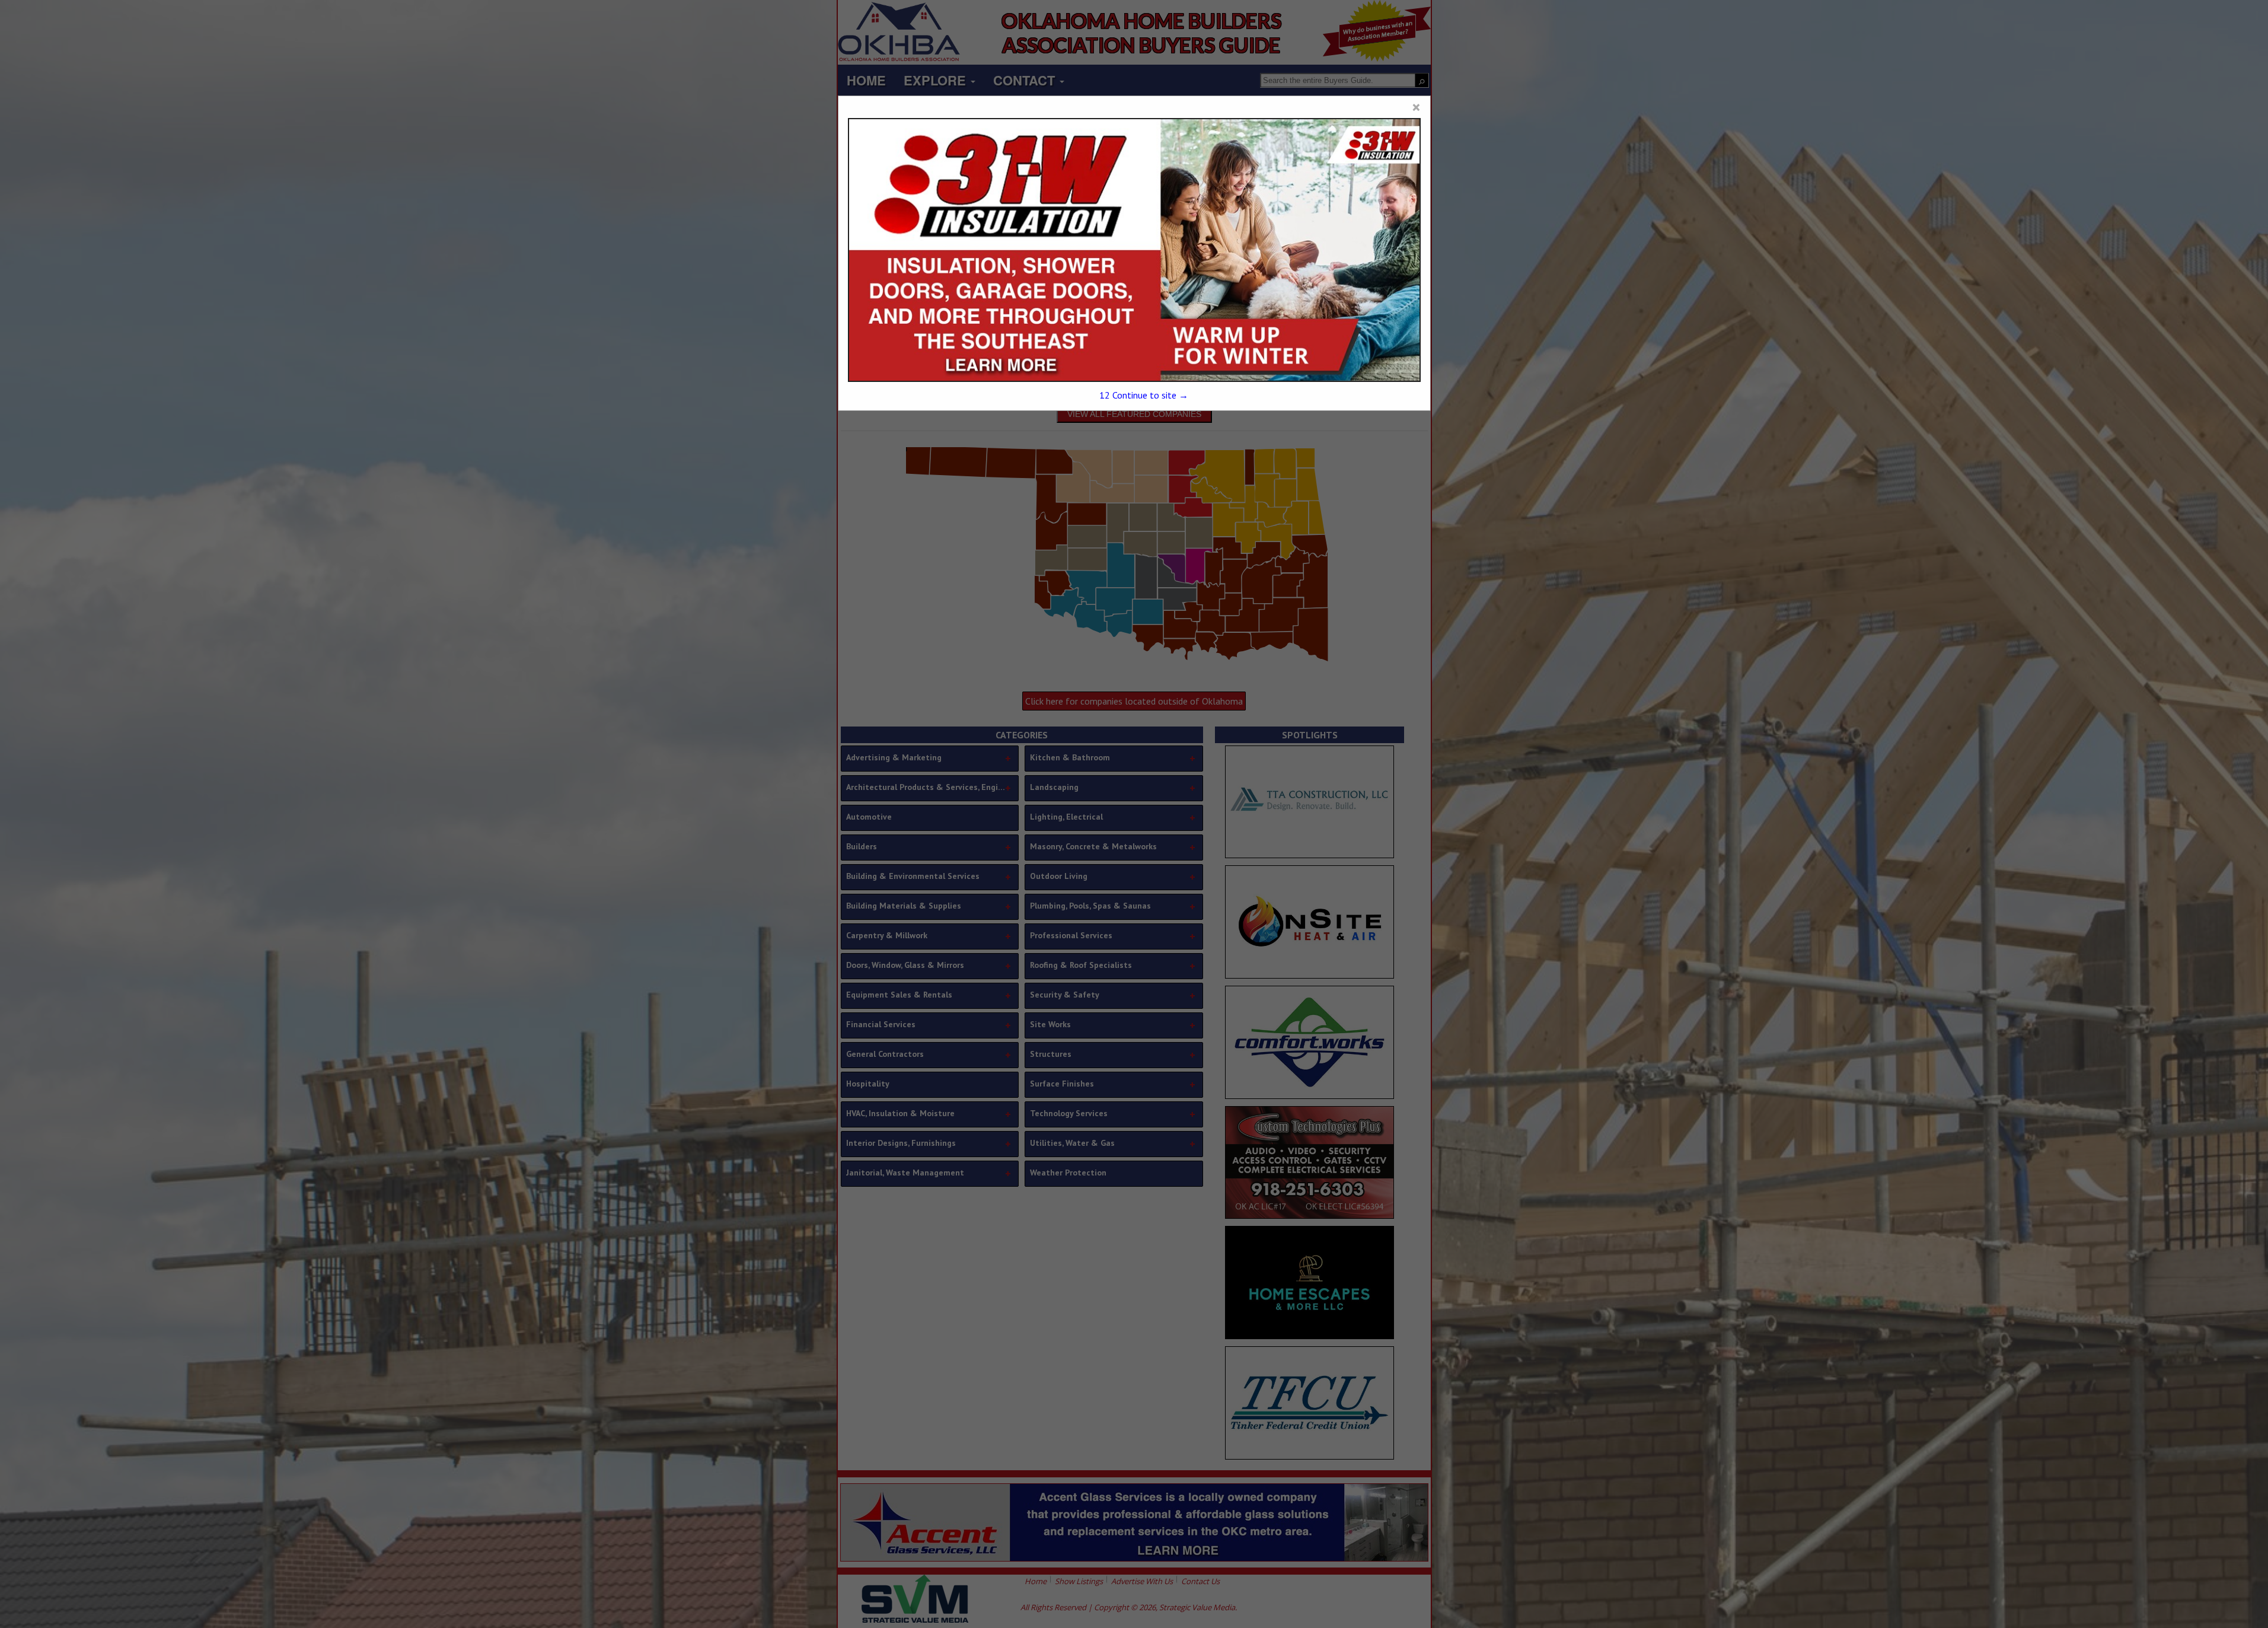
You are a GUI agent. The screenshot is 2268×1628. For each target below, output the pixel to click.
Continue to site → (1144, 395)
